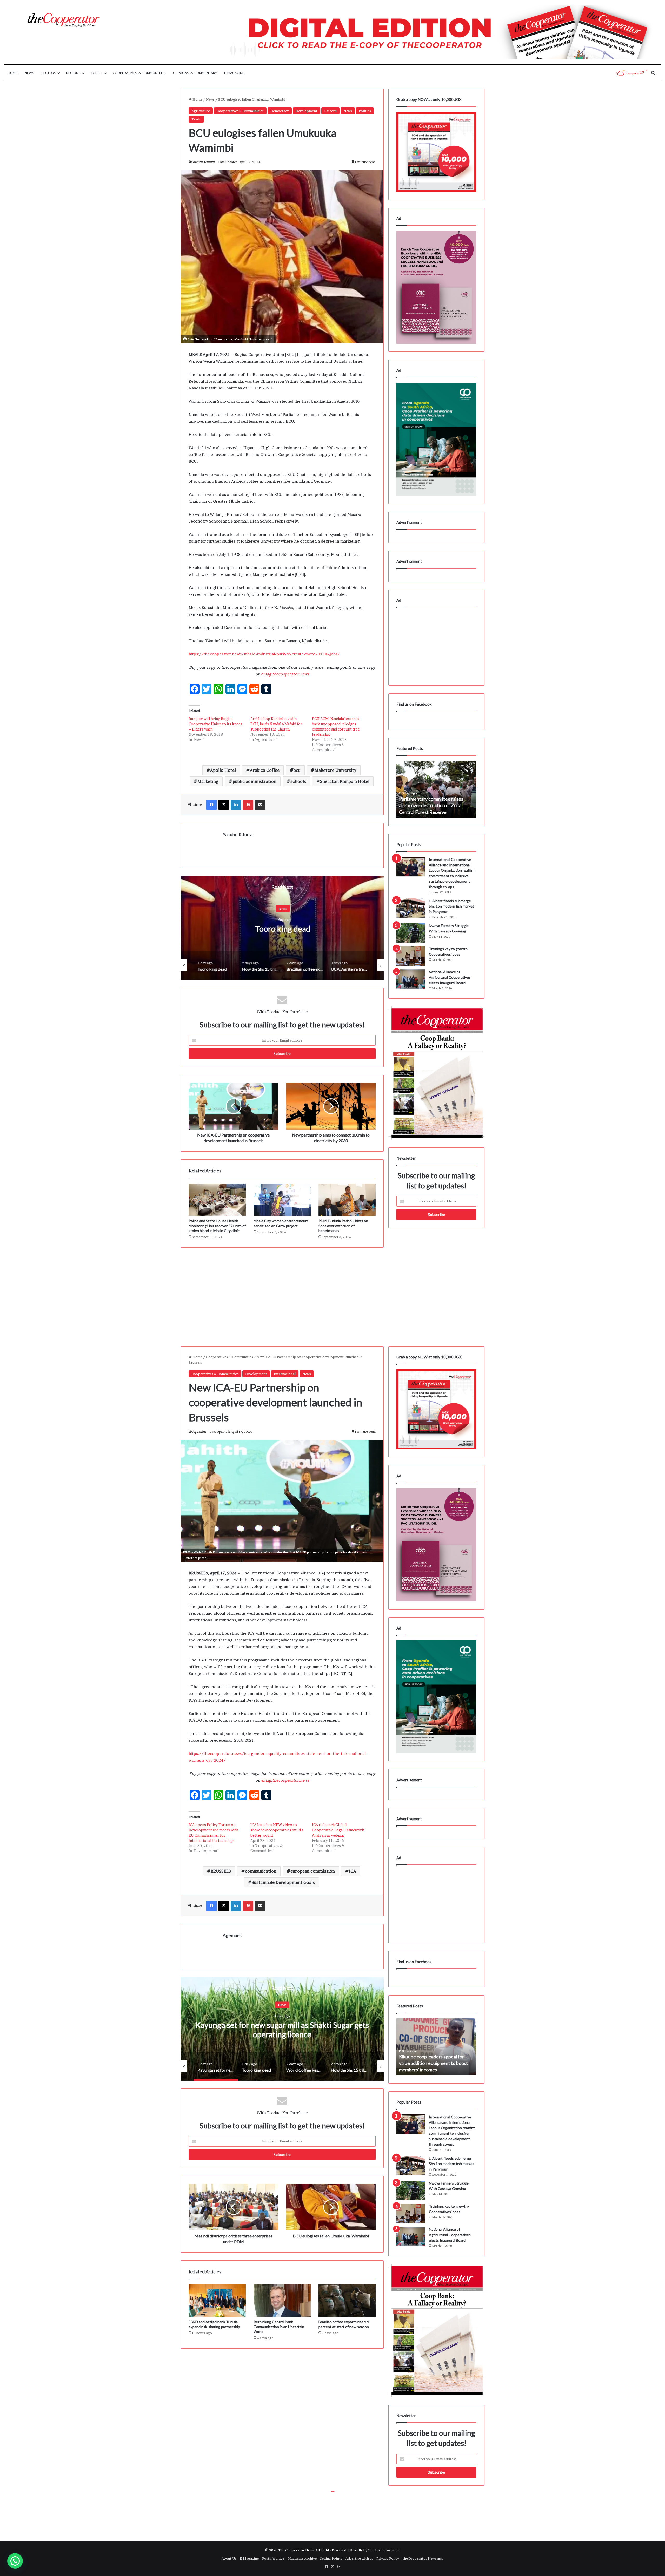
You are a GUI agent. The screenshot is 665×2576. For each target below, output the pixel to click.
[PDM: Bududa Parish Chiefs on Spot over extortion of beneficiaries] (347, 1200)
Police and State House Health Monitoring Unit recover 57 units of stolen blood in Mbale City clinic (217, 1226)
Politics (365, 111)
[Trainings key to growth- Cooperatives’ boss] (411, 956)
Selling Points (331, 2558)
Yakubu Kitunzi (204, 162)
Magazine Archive (302, 2558)
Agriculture (201, 111)
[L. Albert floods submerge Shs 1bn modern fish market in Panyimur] (411, 908)
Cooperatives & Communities (139, 73)
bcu (297, 770)
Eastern (330, 111)
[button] (15, 2561)
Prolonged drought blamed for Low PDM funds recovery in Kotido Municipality (434, 805)
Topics (97, 73)
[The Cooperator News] (63, 20)
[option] (192, 928)
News (29, 73)
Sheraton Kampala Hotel (345, 781)
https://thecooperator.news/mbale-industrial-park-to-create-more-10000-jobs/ (264, 654)
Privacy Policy (388, 2558)
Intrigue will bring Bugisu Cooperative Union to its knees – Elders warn (215, 724)
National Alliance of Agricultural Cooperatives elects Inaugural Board (450, 977)
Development (307, 111)
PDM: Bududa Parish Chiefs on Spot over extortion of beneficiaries (343, 1226)
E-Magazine (234, 73)
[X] (224, 805)
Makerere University (335, 770)
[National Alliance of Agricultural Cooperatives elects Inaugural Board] (411, 979)
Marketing (208, 781)
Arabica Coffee (265, 770)
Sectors (49, 73)
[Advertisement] (282, 1292)
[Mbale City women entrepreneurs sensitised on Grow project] (282, 1200)
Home (13, 73)
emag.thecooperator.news (285, 674)
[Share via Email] (260, 805)
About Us (229, 2558)
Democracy (280, 111)
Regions (73, 73)
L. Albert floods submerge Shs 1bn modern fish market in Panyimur (451, 906)
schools (298, 781)
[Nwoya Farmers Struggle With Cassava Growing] (411, 933)
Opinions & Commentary (195, 73)
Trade (196, 119)
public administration (254, 781)
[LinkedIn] (236, 805)
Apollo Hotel (223, 770)
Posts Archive (273, 2558)
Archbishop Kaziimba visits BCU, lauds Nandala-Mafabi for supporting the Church (276, 724)
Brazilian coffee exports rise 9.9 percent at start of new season (192, 929)
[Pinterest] (248, 805)
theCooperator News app (423, 2558)
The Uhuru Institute (384, 2550)
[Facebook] (211, 805)
